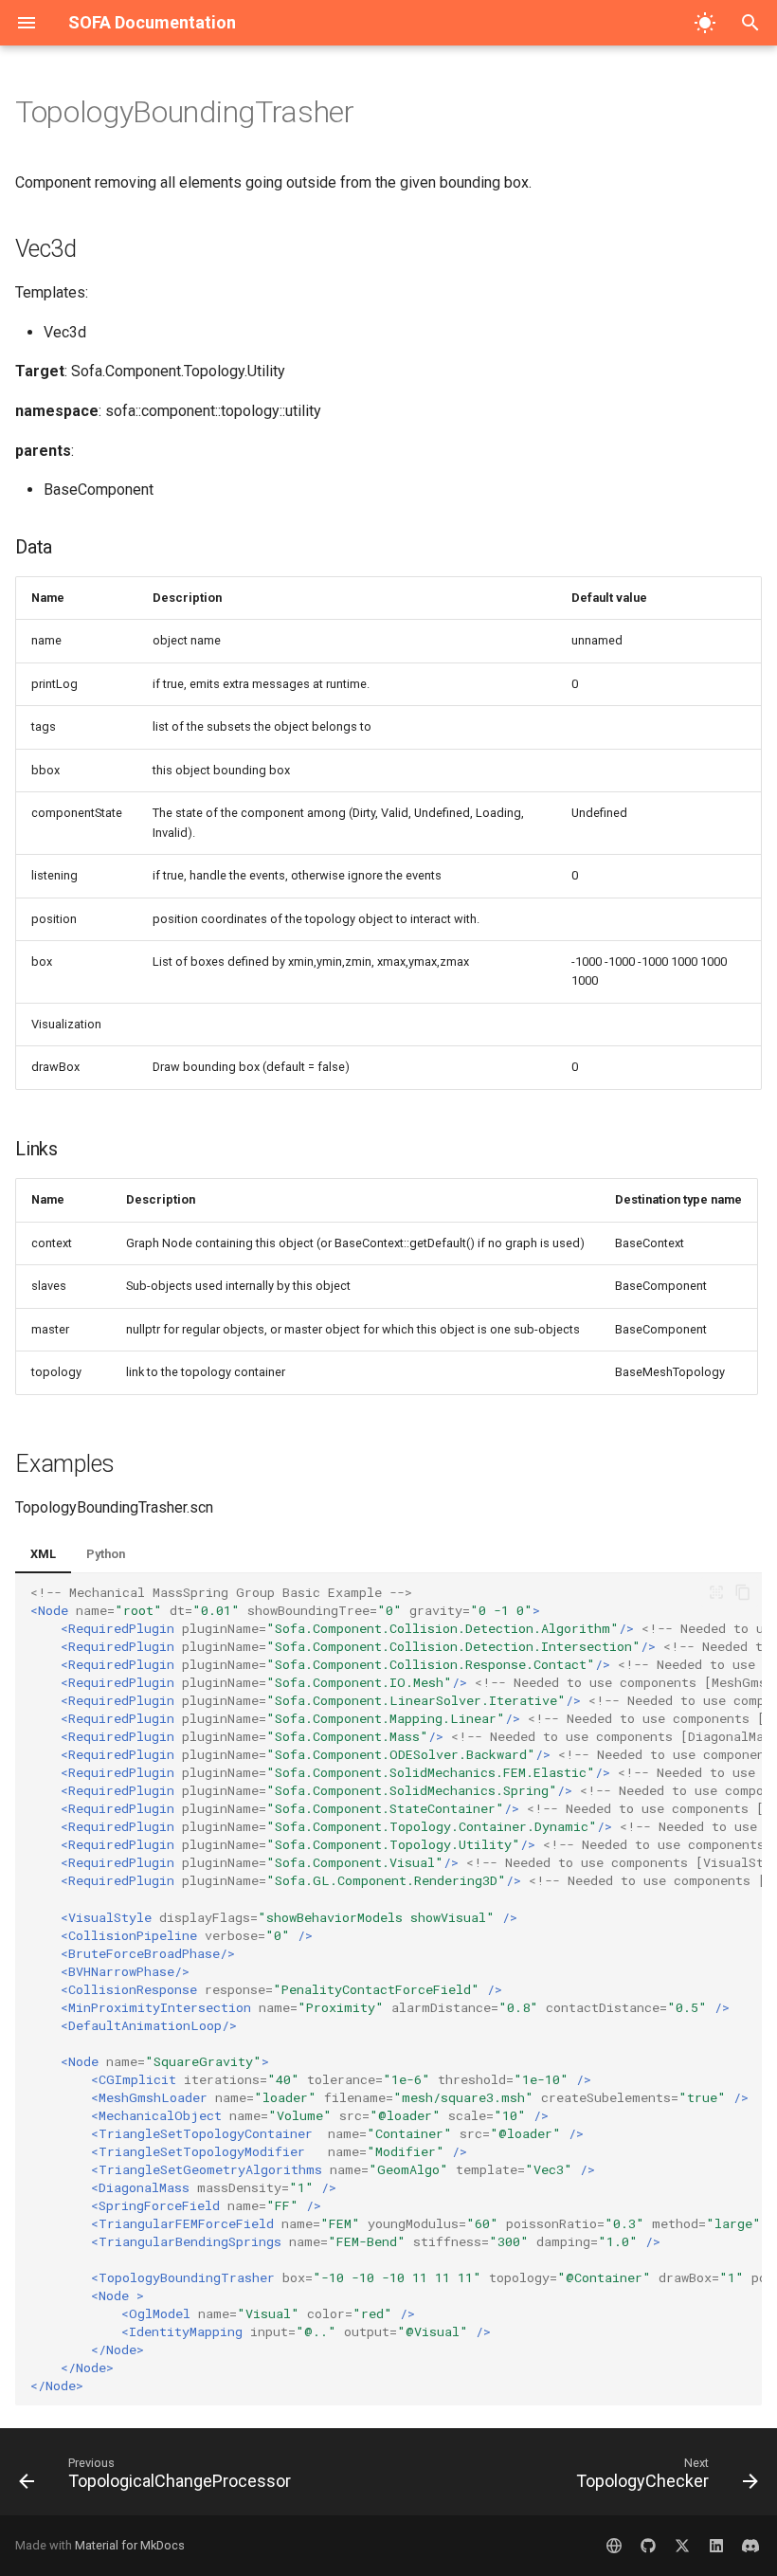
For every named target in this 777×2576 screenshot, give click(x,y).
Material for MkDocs (130, 2545)
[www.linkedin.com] (716, 2546)
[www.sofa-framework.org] (614, 2546)
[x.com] (682, 2546)
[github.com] (648, 2546)
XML (43, 1554)
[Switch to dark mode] (705, 23)
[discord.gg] (750, 2546)
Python (106, 1554)
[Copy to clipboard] (743, 1592)
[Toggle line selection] (716, 1592)
